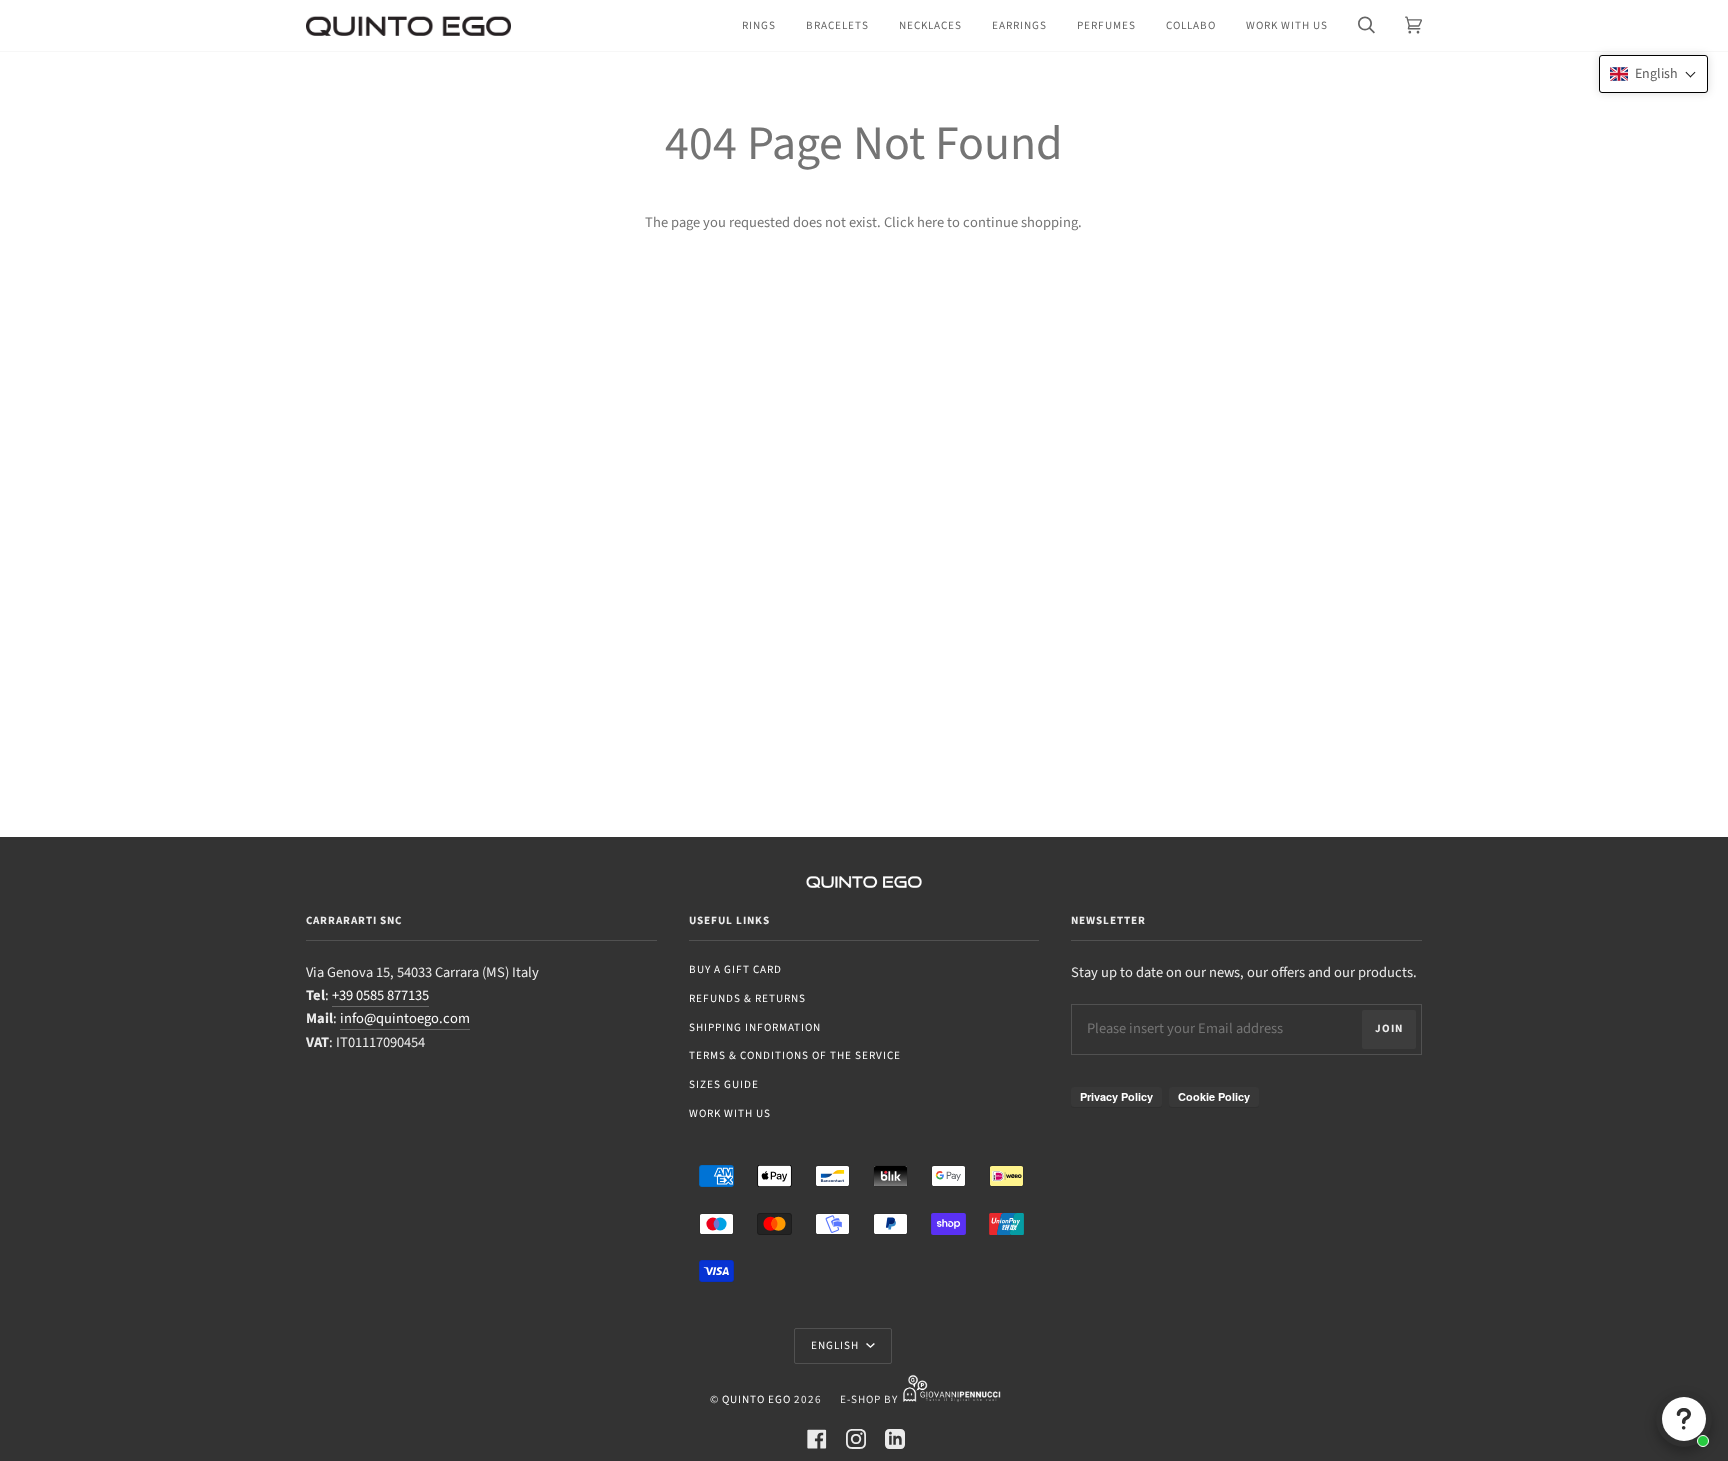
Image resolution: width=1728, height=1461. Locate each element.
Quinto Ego (756, 1399)
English (836, 1345)
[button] (1653, 74)
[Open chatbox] (1684, 1419)
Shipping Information (755, 1027)
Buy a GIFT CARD (735, 969)
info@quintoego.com (405, 1018)
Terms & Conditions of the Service (795, 1055)
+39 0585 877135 (380, 995)
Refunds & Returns (747, 998)
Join (1389, 1028)
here (930, 222)
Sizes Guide (724, 1084)
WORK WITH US (730, 1113)
